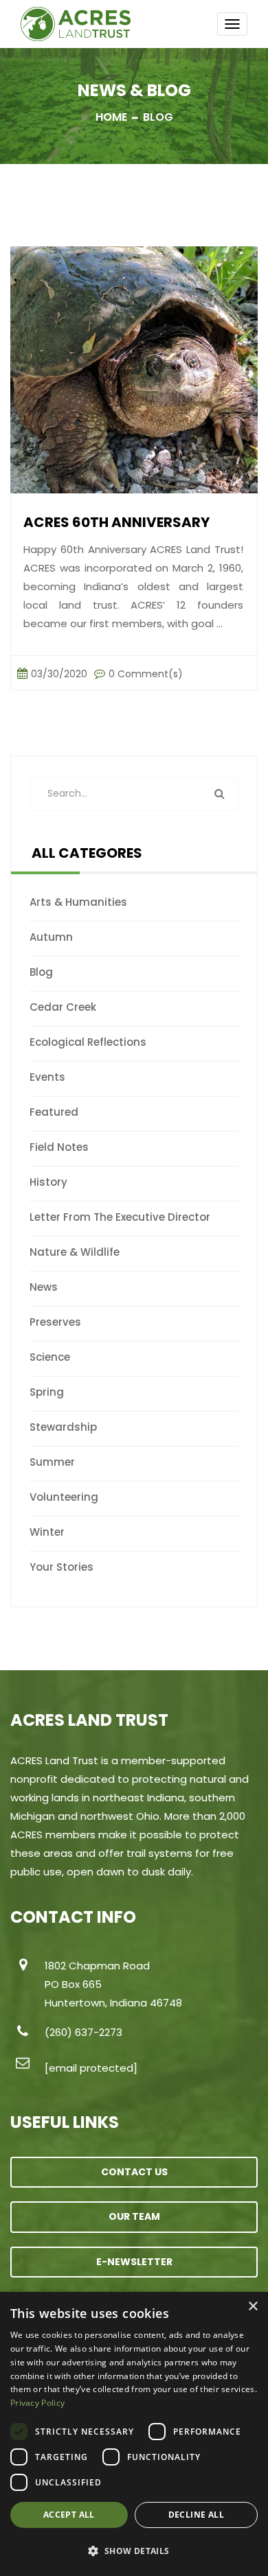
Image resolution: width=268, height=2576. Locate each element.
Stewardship (63, 1427)
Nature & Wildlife (75, 1252)
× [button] (253, 2307)
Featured (54, 1112)
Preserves (55, 1322)
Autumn (51, 937)
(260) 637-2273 (83, 2032)
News (44, 1287)
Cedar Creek (63, 1007)
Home (111, 117)
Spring (47, 1392)
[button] (134, 2551)
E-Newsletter (134, 2262)
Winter (47, 1532)
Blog (41, 972)
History (48, 1182)
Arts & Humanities (78, 902)
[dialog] (134, 2434)
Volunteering (64, 1497)
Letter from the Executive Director (120, 1217)
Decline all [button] (196, 2515)
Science (50, 1357)
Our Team (134, 2216)
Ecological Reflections (88, 1042)
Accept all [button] (69, 2515)
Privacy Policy (37, 2403)
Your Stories (62, 1567)
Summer (52, 1462)
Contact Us (134, 2172)
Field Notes (59, 1147)
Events (47, 1077)
